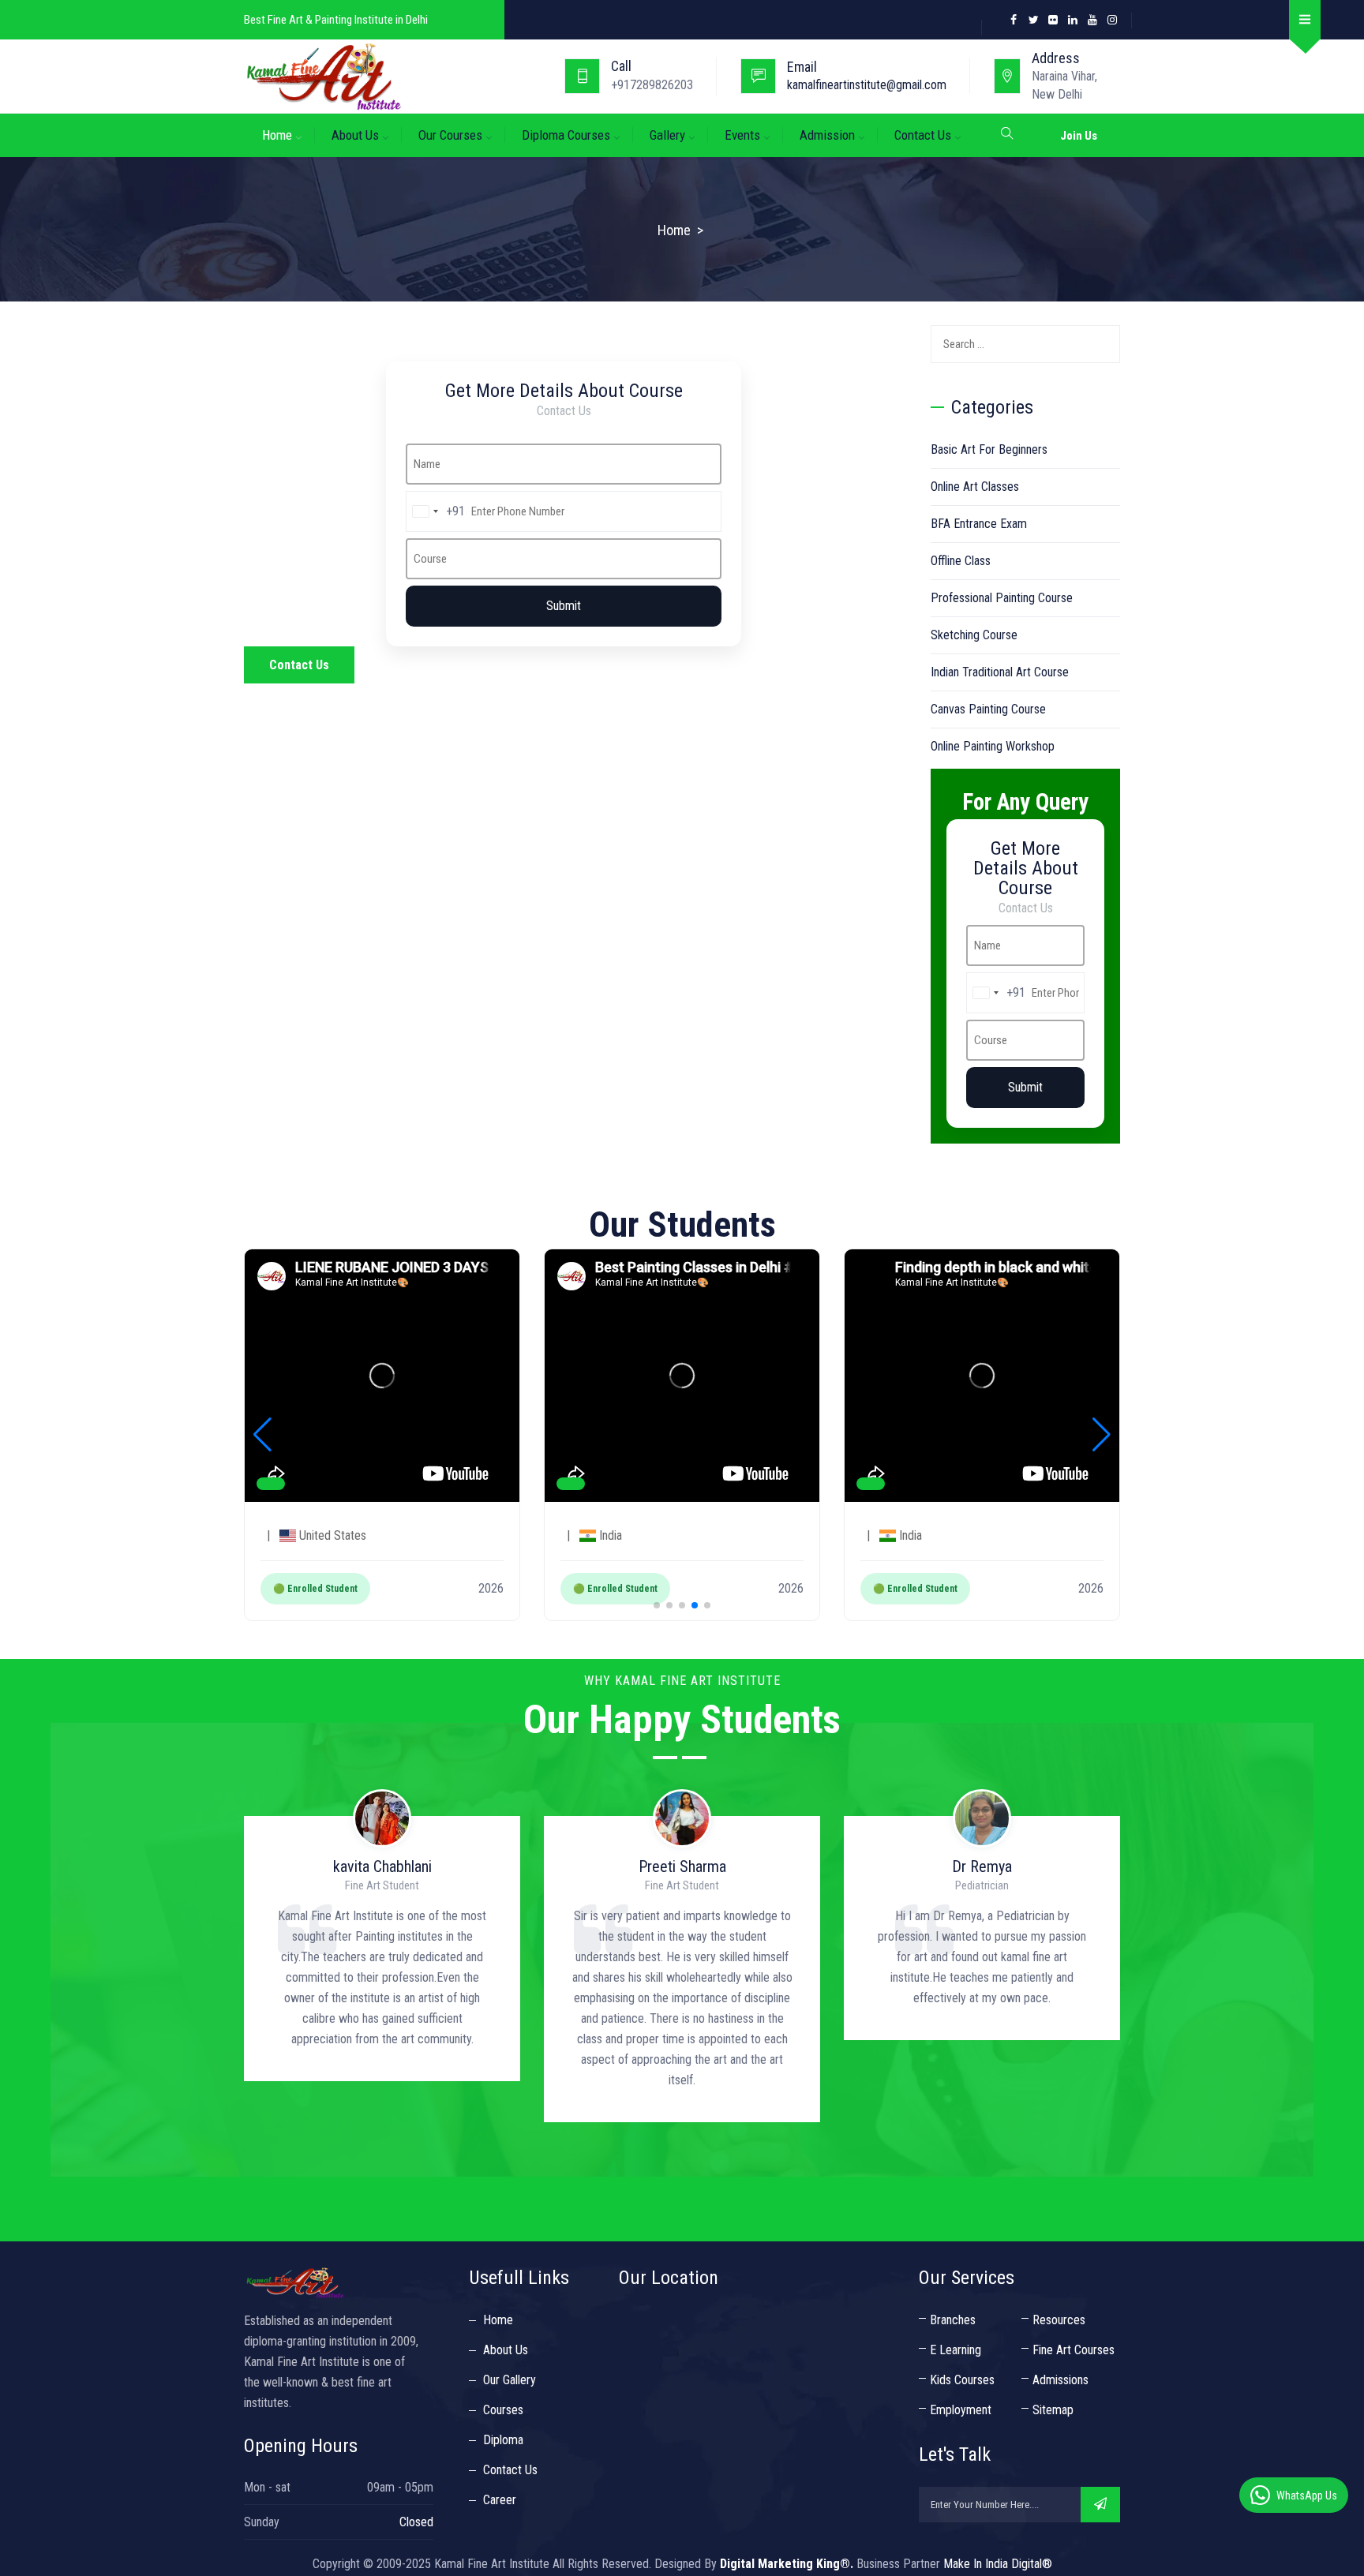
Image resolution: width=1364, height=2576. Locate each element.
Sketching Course (974, 635)
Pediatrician (682, 1885)
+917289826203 (652, 85)
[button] (657, 1605)
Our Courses (450, 135)
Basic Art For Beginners (989, 449)
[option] (382, 1991)
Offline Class (961, 561)
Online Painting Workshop (993, 746)
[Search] (1102, 345)
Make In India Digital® (998, 2564)
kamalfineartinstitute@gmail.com (867, 85)
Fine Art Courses (1074, 2350)
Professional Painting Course (1002, 598)
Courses (503, 2410)
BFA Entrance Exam (979, 524)
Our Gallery (510, 2380)
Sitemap (1053, 2410)
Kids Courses (962, 2380)
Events (742, 135)
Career (500, 2500)
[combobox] (436, 511)
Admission (827, 135)
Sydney (982, 1885)
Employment (961, 2410)
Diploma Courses (566, 135)
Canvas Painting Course (988, 709)
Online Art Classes (975, 487)
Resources (1059, 2320)
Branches (953, 2320)
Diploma (503, 2440)
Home (277, 135)
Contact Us (923, 135)
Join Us (1079, 136)
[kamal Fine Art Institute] (404, 76)
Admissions (1060, 2380)
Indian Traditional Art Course (1000, 672)
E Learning (956, 2350)
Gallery (667, 135)
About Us (355, 135)
